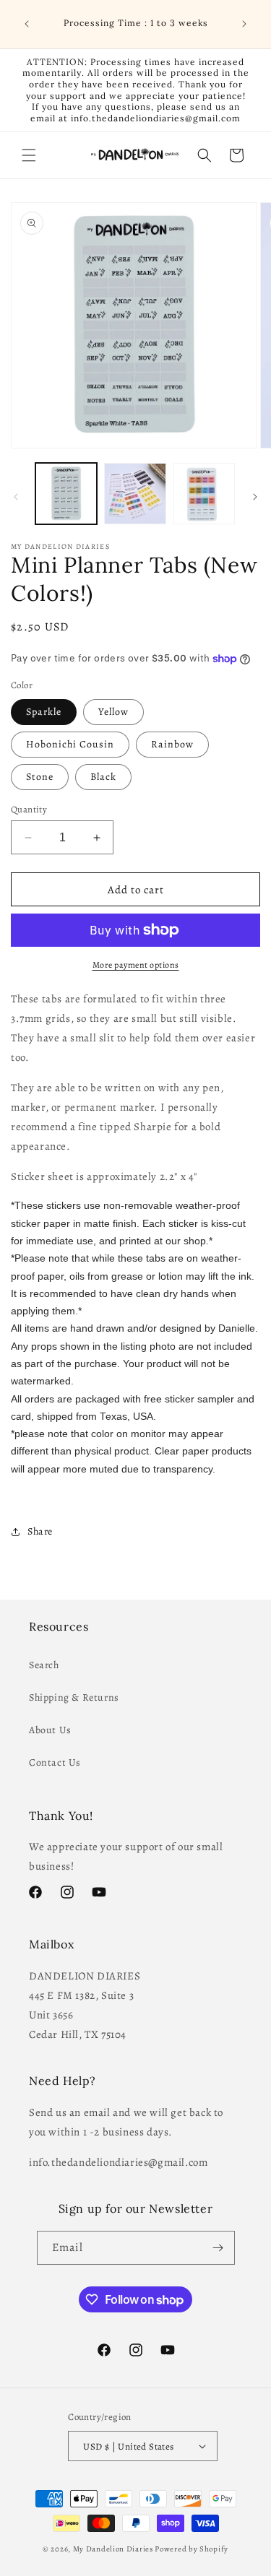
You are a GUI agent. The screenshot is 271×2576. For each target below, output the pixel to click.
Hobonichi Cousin (70, 744)
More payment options (136, 965)
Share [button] (40, 1531)
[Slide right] (255, 497)
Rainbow (172, 744)
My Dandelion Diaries (113, 2549)
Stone (40, 777)
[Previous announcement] (27, 24)
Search (44, 1665)
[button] (29, 155)
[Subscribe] (218, 2248)
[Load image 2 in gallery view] (135, 494)
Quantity (29, 809)
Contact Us (55, 1762)
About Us (50, 1730)
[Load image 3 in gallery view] (204, 494)
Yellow (113, 712)
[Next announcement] (244, 24)
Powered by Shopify (192, 2549)
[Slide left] (16, 497)
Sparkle (44, 712)
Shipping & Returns (74, 1697)
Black (103, 777)
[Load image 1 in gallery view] (66, 494)
